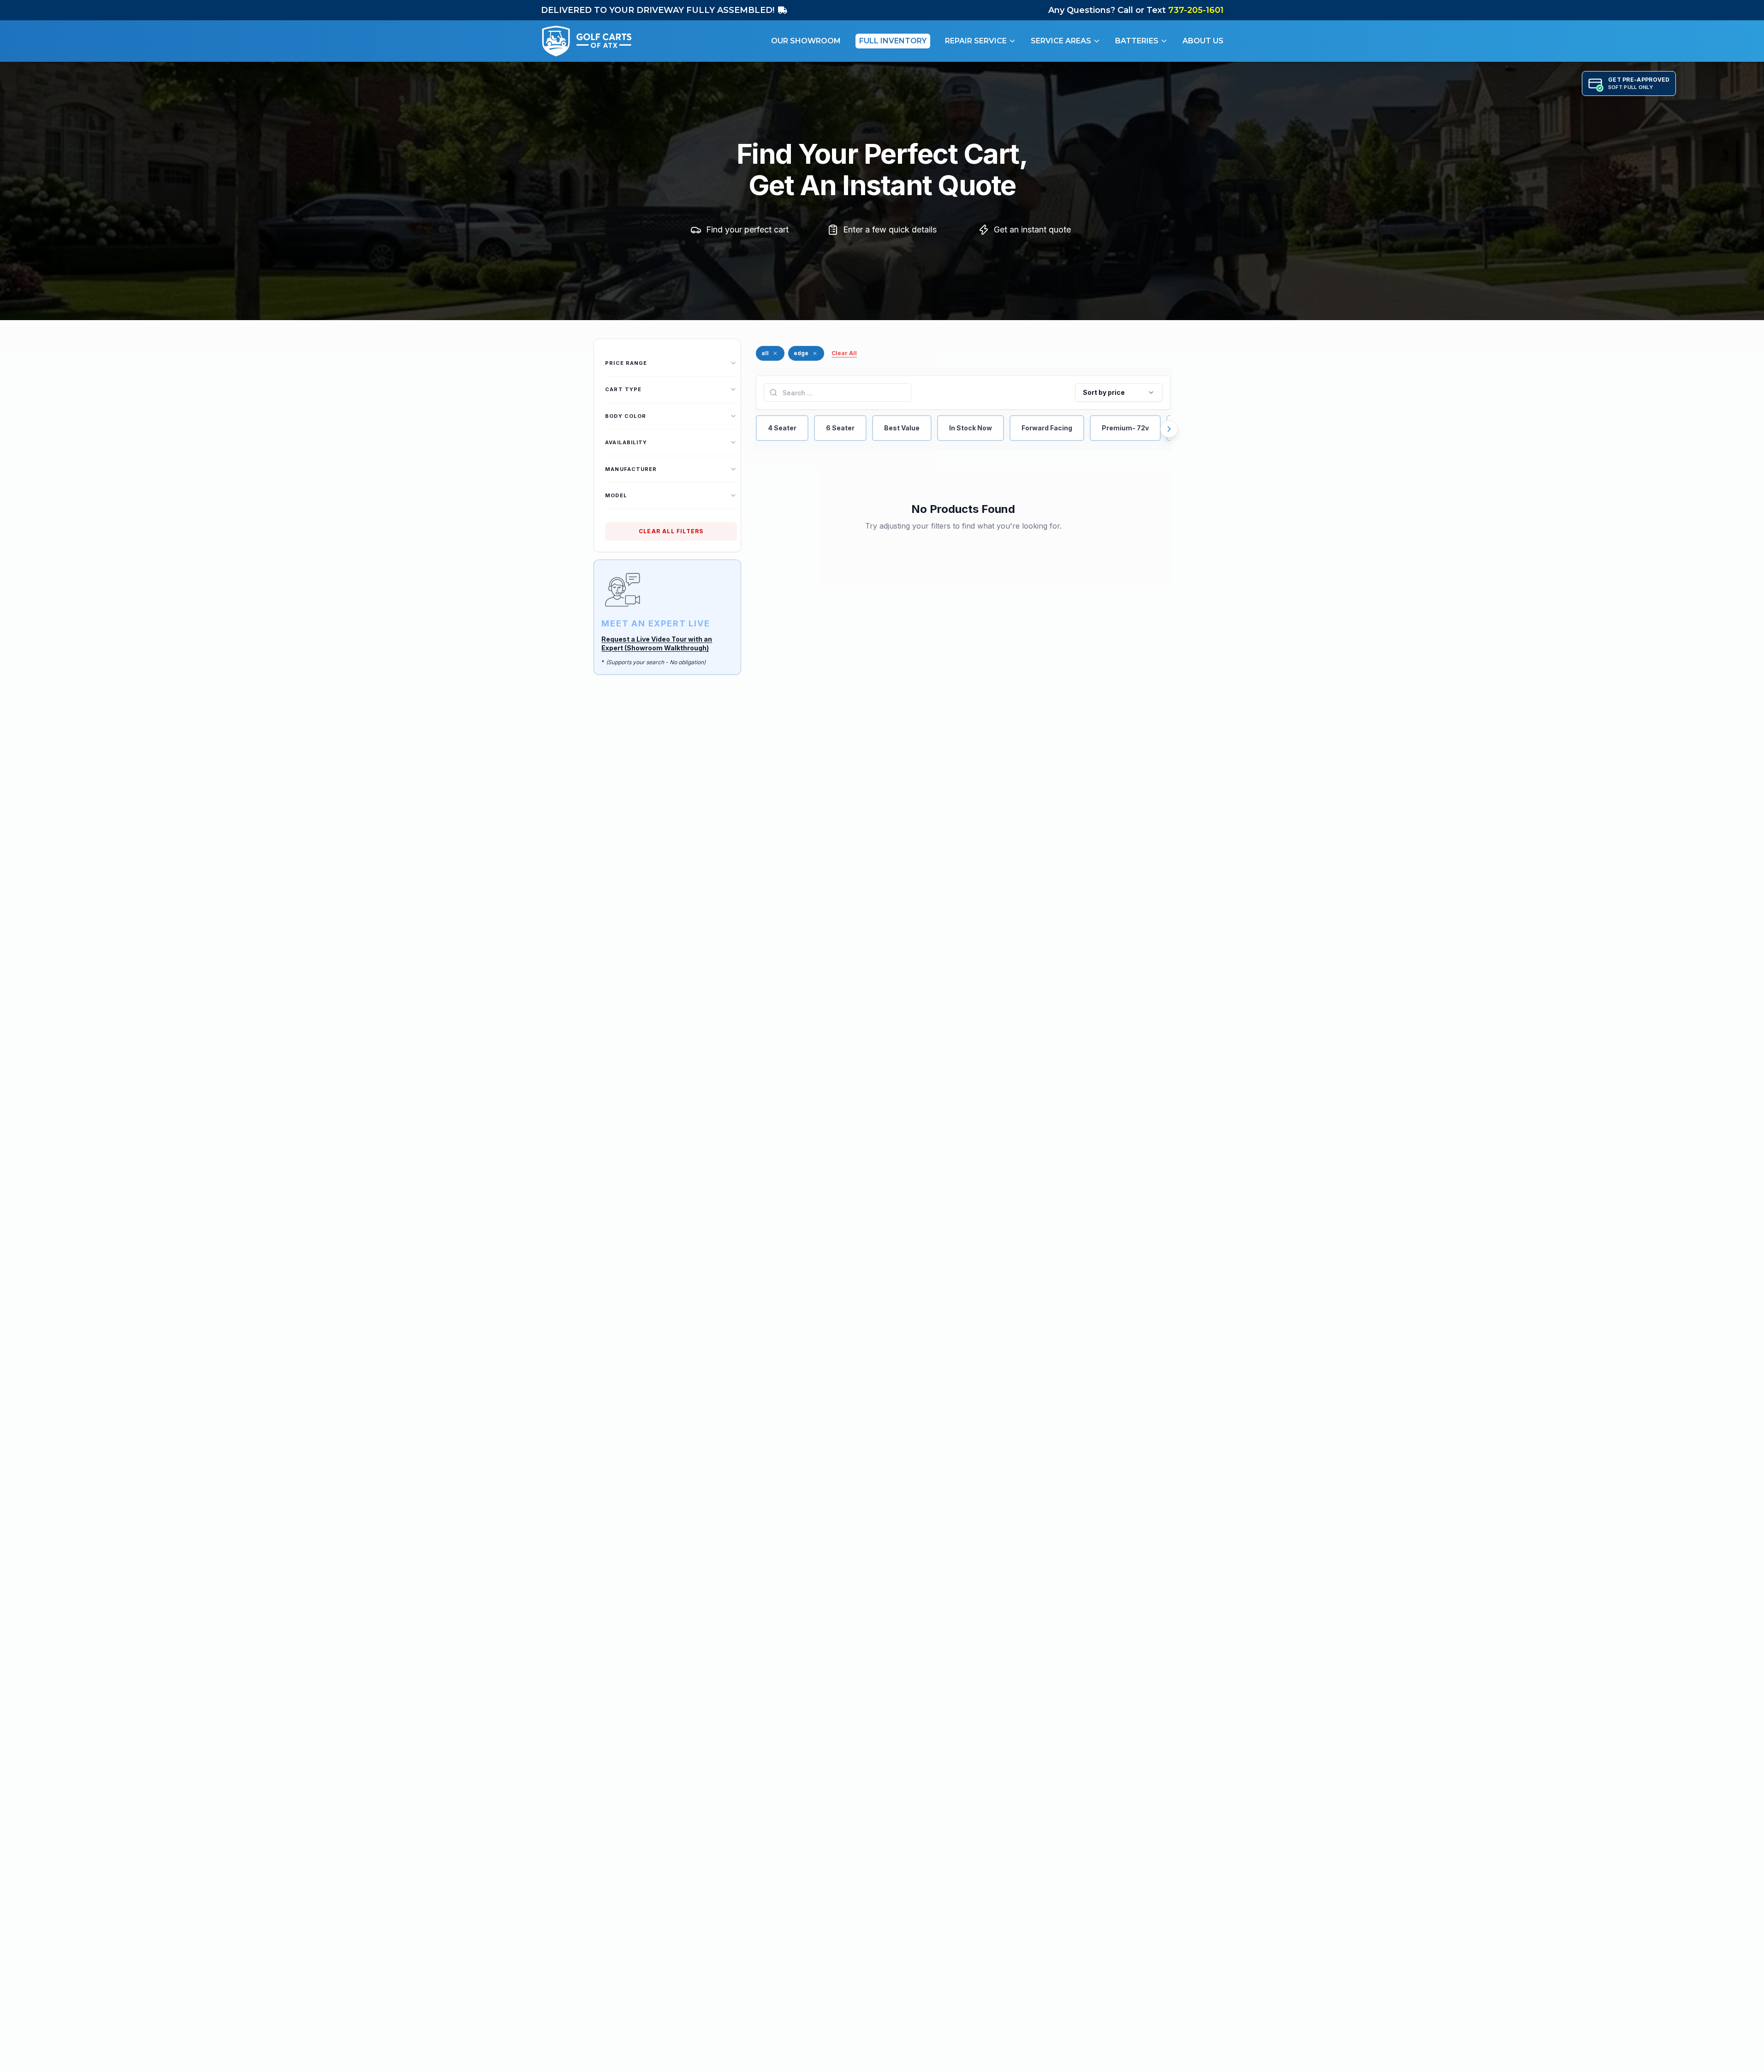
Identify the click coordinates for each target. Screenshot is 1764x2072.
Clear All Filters (671, 531)
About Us (1203, 41)
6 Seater (840, 428)
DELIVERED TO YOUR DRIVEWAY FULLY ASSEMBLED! (658, 10)
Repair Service (976, 41)
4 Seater (782, 428)
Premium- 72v (1125, 428)
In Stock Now (971, 428)
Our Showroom (806, 41)
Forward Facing (1047, 428)
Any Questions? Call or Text (1136, 10)
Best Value (902, 428)
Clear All (844, 353)
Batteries (1137, 41)
